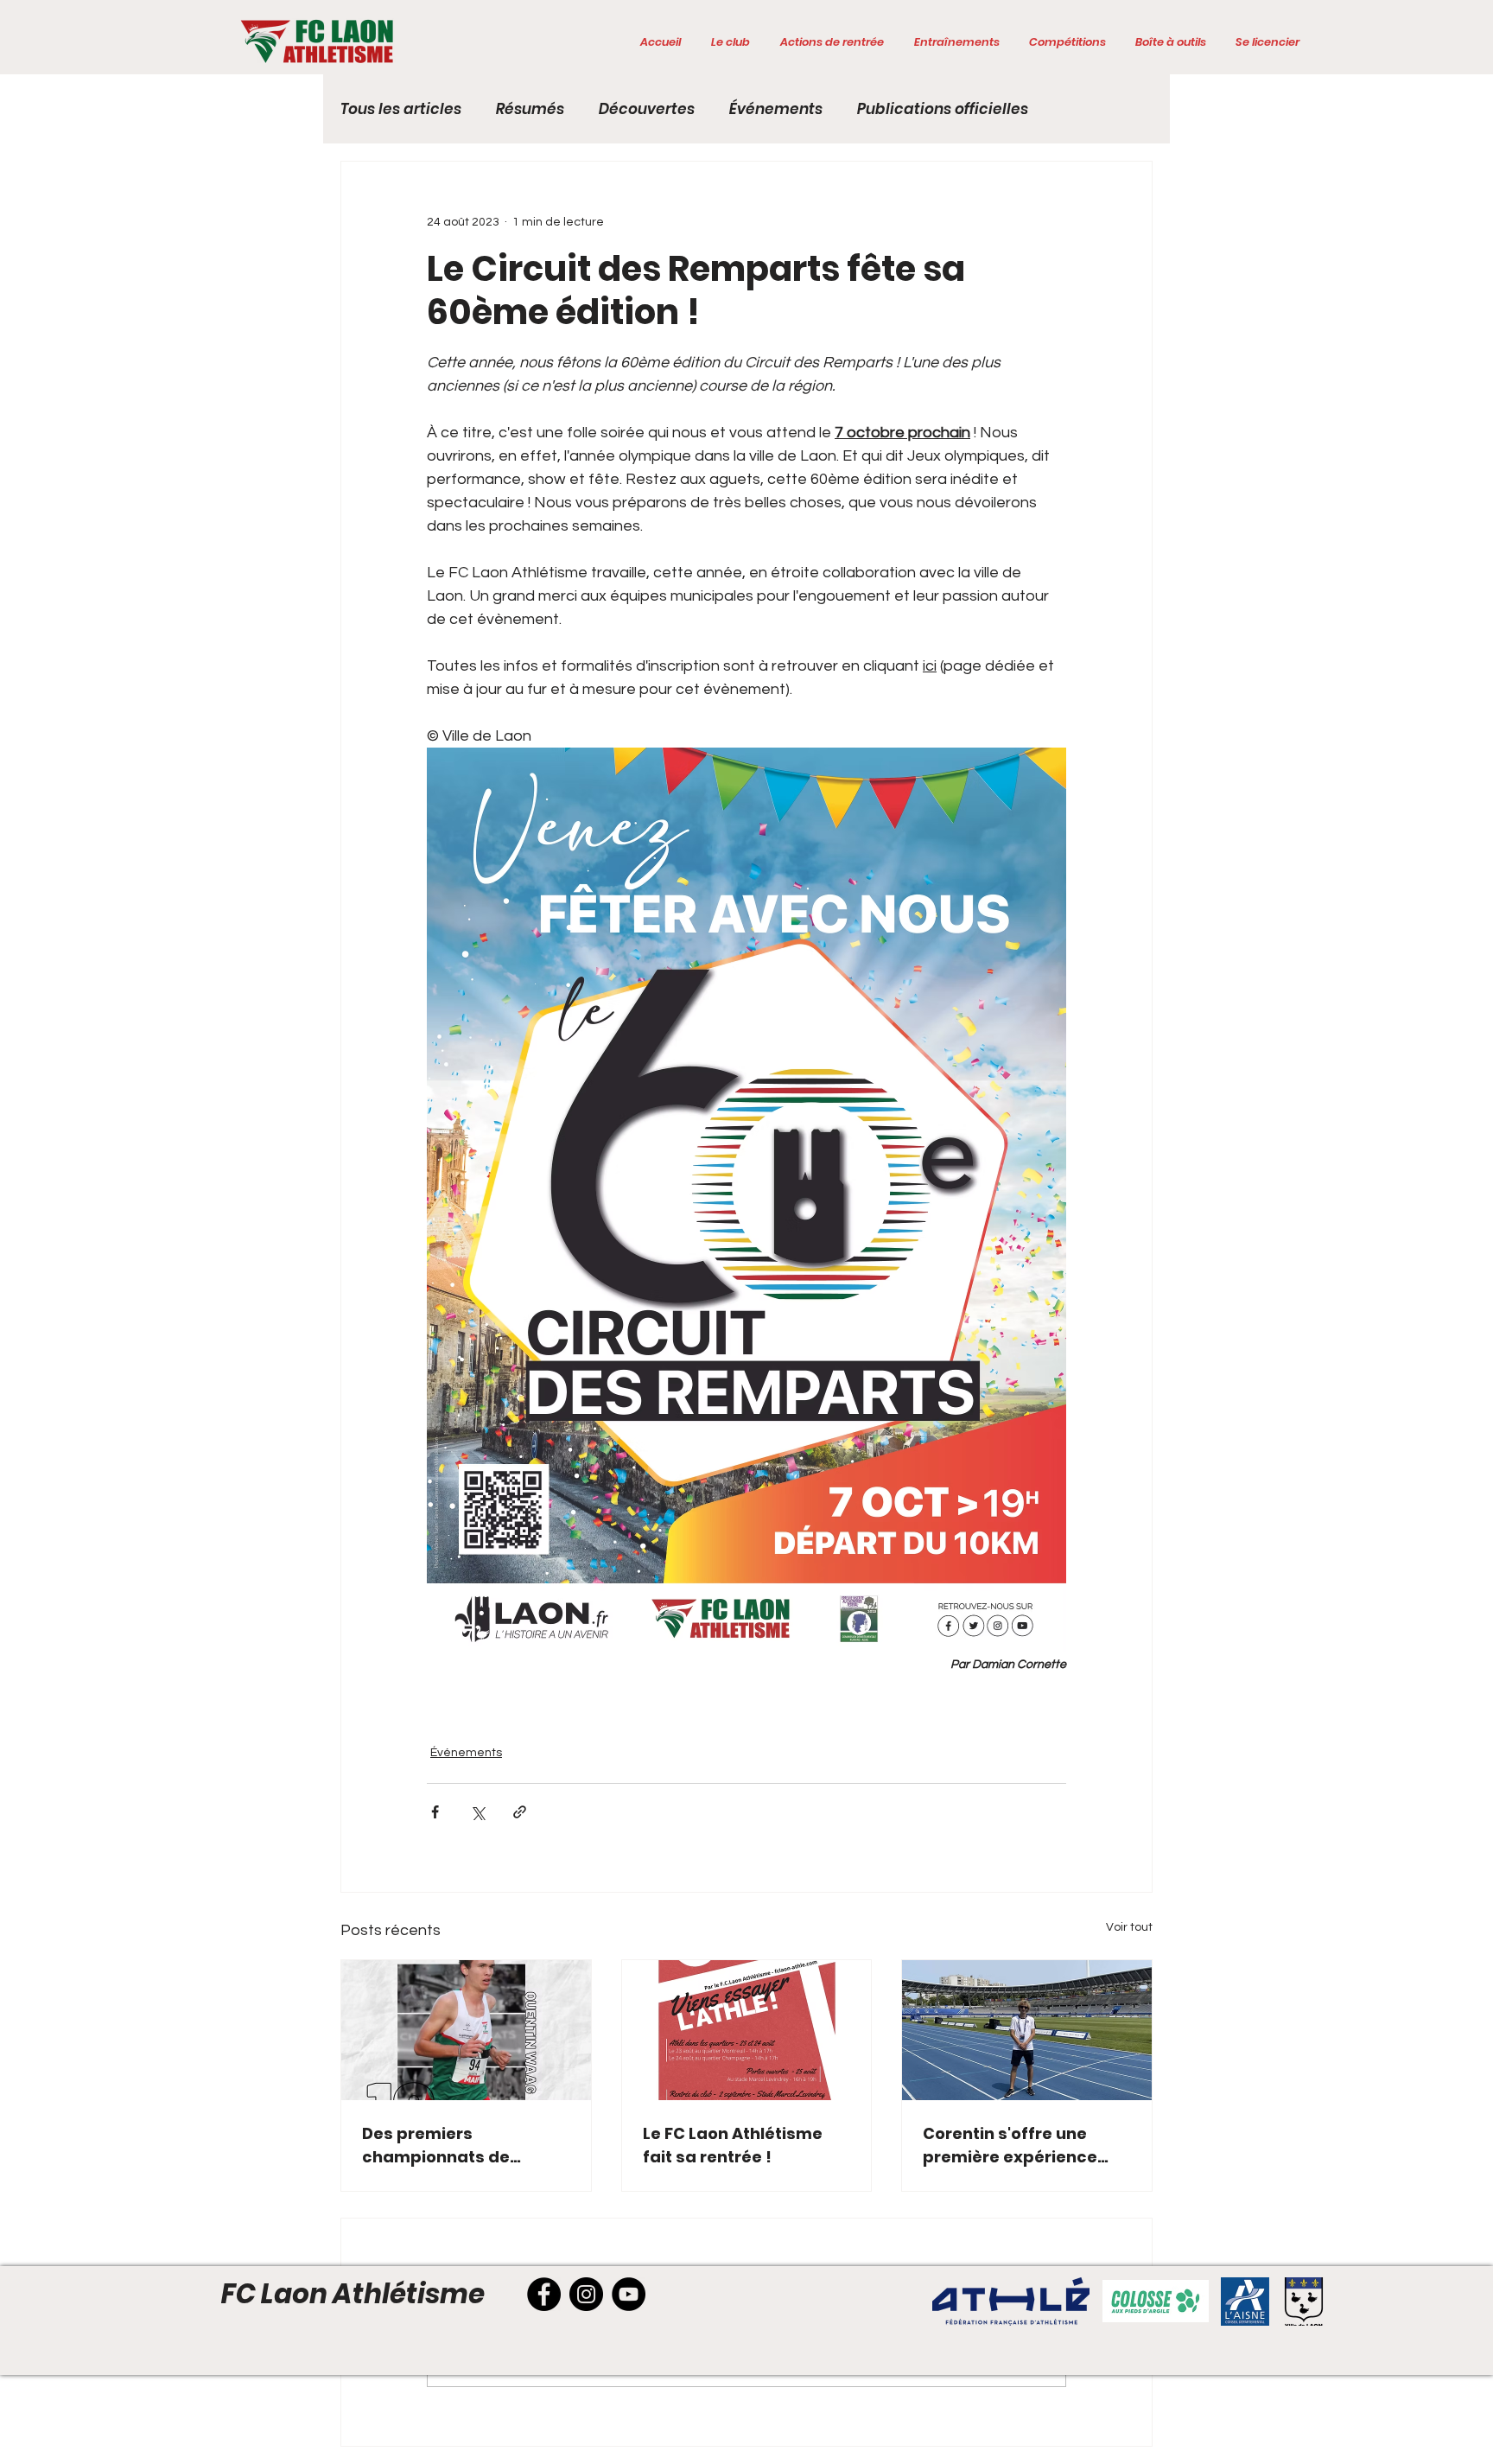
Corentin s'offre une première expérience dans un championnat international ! (1014, 2146)
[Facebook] (544, 2294)
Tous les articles (401, 109)
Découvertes (647, 109)
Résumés (530, 109)
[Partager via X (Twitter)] (477, 1812)
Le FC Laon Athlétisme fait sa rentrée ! (733, 2145)
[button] (730, 42)
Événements (776, 109)
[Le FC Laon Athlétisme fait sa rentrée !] (747, 2030)
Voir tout (1129, 1927)
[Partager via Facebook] (435, 1812)
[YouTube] (629, 2294)
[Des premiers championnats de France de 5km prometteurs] (466, 2030)
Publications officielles (943, 109)
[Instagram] (586, 2294)
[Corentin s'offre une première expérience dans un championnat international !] (1027, 2030)
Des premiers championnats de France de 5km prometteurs (436, 2146)
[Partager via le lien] (520, 1812)
